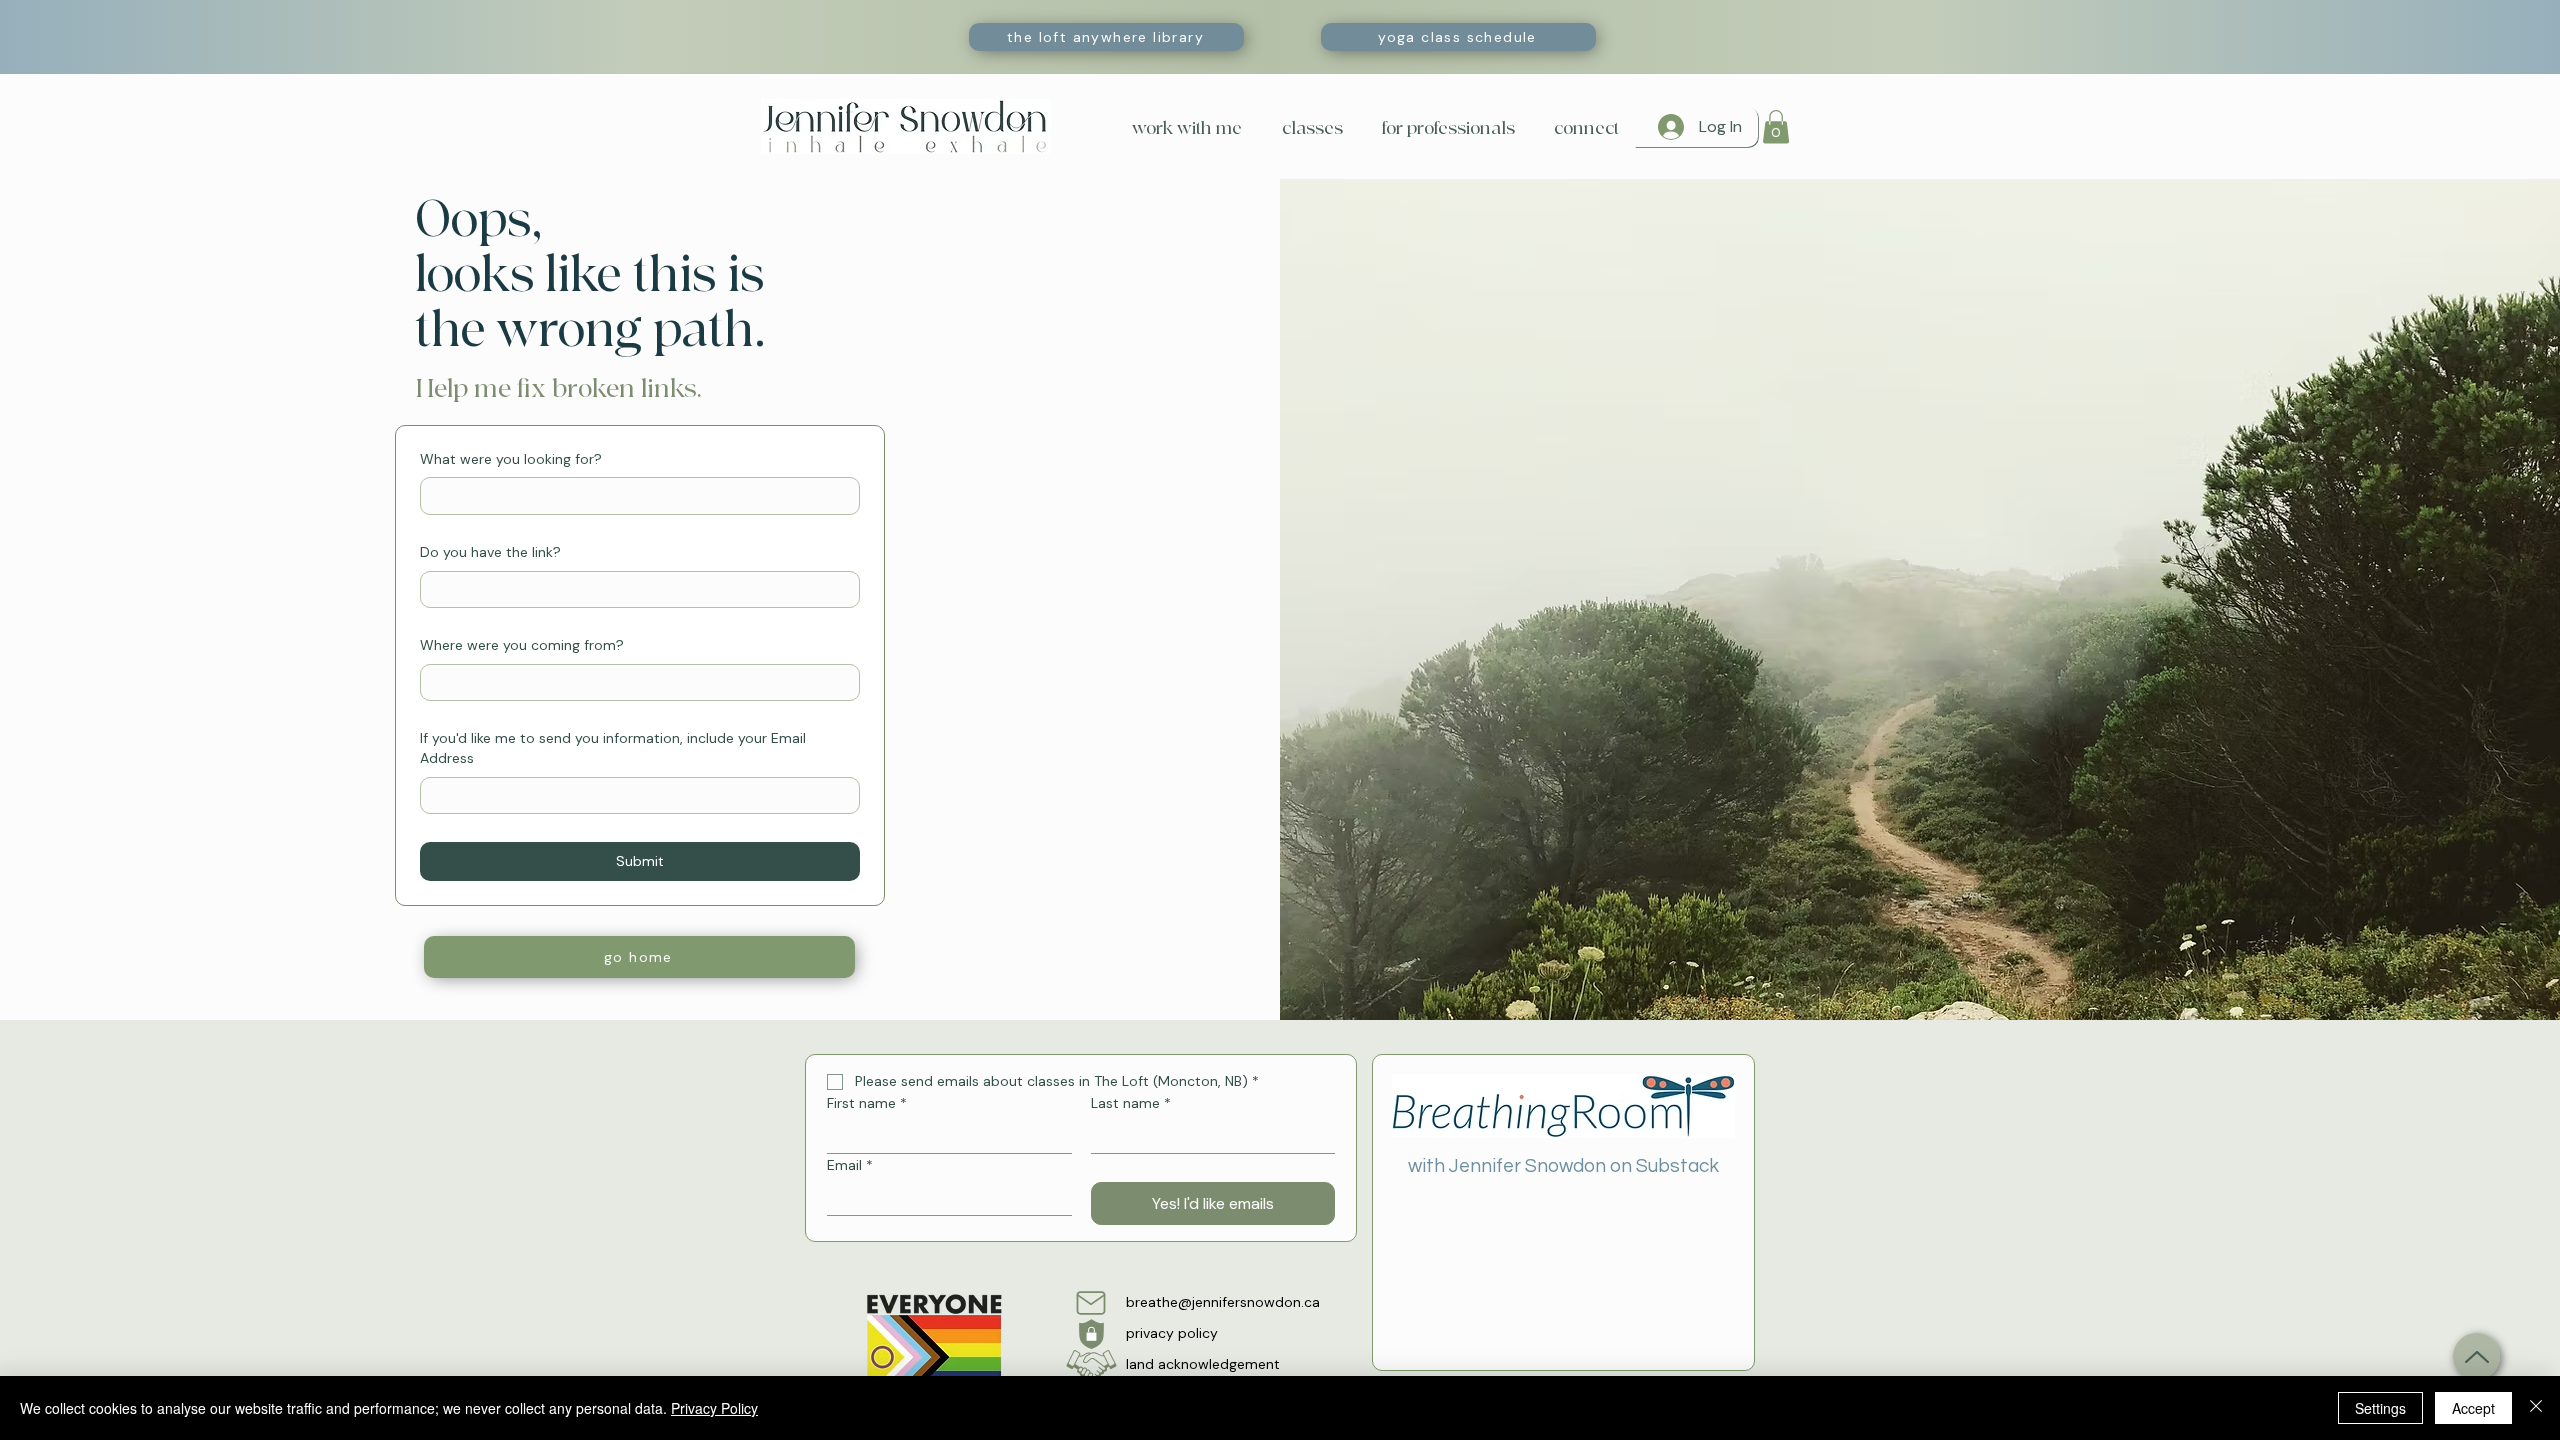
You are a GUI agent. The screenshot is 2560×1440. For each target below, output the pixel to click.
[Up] (2476, 1356)
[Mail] (1091, 1303)
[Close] (2536, 1408)
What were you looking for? (511, 459)
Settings (2380, 1408)
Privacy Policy (714, 1408)
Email (850, 1165)
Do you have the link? (490, 552)
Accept (2473, 1408)
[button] (1307, 128)
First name (867, 1103)
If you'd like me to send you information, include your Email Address (613, 748)
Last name (1131, 1103)
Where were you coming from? (522, 645)
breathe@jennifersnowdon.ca (1223, 1302)
